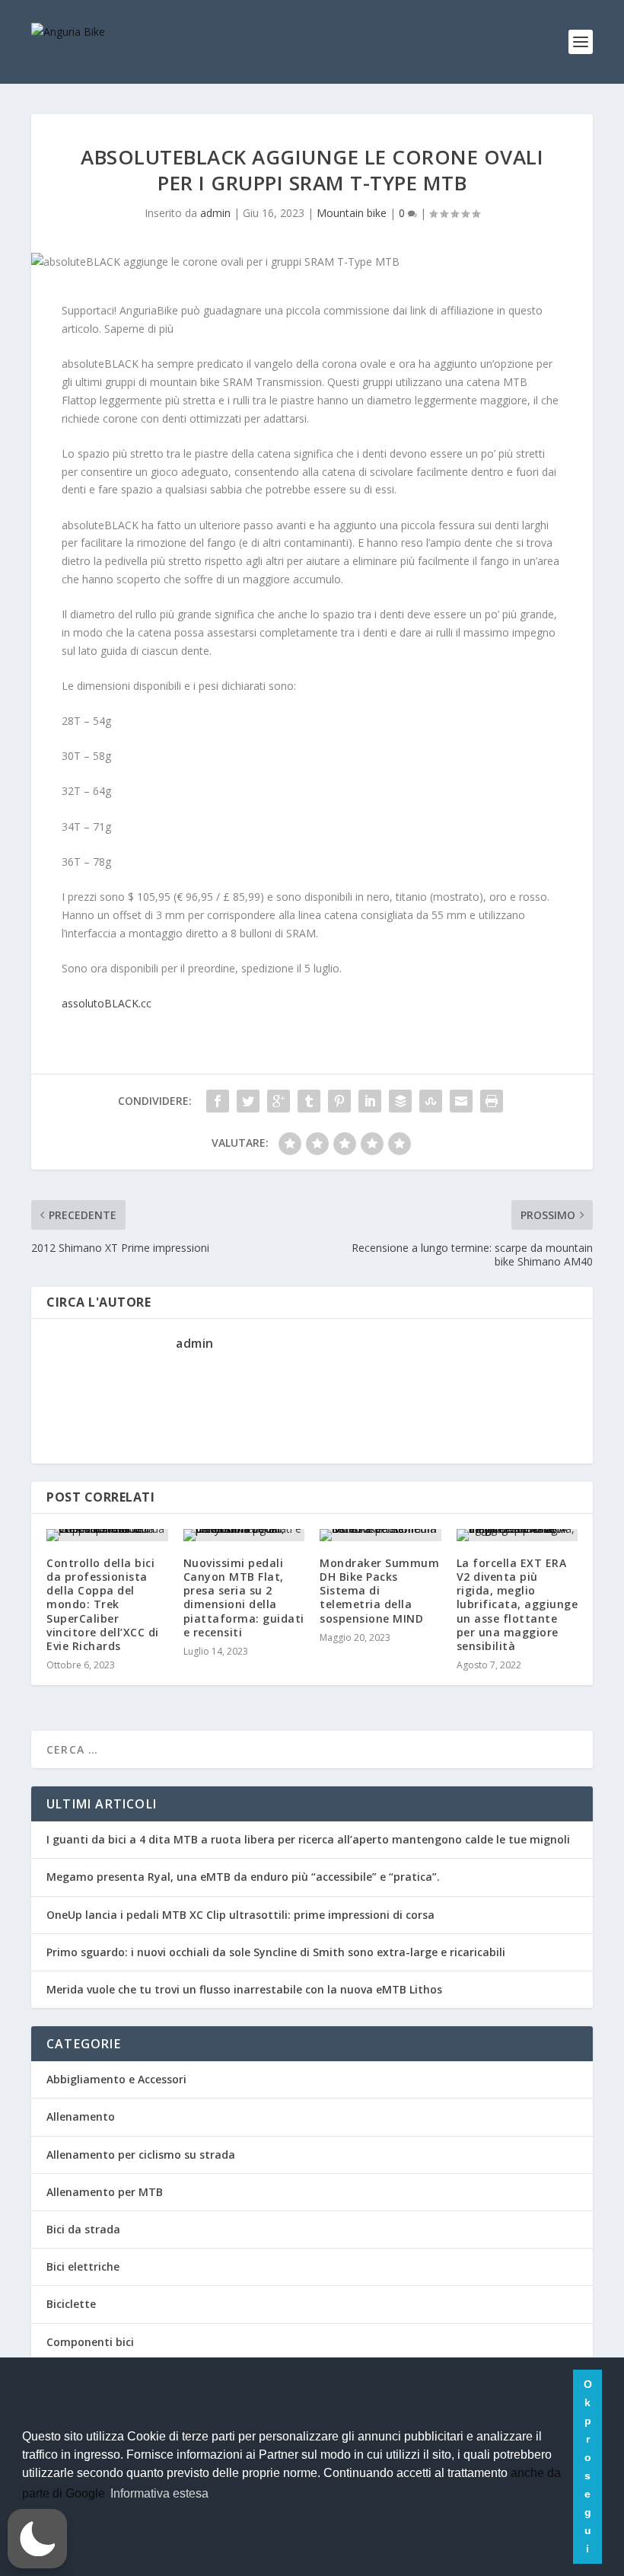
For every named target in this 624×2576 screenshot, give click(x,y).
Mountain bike (352, 213)
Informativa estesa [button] (159, 2493)
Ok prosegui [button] (588, 2466)
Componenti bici (90, 2342)
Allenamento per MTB (105, 2192)
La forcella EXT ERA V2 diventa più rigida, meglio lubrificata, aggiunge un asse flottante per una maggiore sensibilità (517, 1604)
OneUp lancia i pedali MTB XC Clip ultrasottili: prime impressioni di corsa (240, 1915)
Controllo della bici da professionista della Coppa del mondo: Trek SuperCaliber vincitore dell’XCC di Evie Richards (103, 1604)
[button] (37, 2539)
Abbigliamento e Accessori (116, 2079)
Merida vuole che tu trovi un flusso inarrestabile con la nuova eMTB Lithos (244, 1989)
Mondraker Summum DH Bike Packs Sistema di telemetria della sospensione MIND (379, 1591)
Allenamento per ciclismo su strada (141, 2155)
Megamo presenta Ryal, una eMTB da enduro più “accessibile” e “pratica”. (243, 1877)
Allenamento (81, 2116)
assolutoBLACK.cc (107, 1003)
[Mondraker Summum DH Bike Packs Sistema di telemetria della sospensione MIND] (380, 1535)
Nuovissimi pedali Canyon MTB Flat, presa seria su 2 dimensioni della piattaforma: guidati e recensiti (244, 1598)
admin (215, 213)
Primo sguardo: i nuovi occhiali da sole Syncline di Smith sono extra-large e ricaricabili (276, 1952)
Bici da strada (83, 2229)
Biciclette (71, 2304)
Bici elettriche (83, 2266)
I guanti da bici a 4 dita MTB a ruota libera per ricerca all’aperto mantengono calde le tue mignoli (308, 1839)
